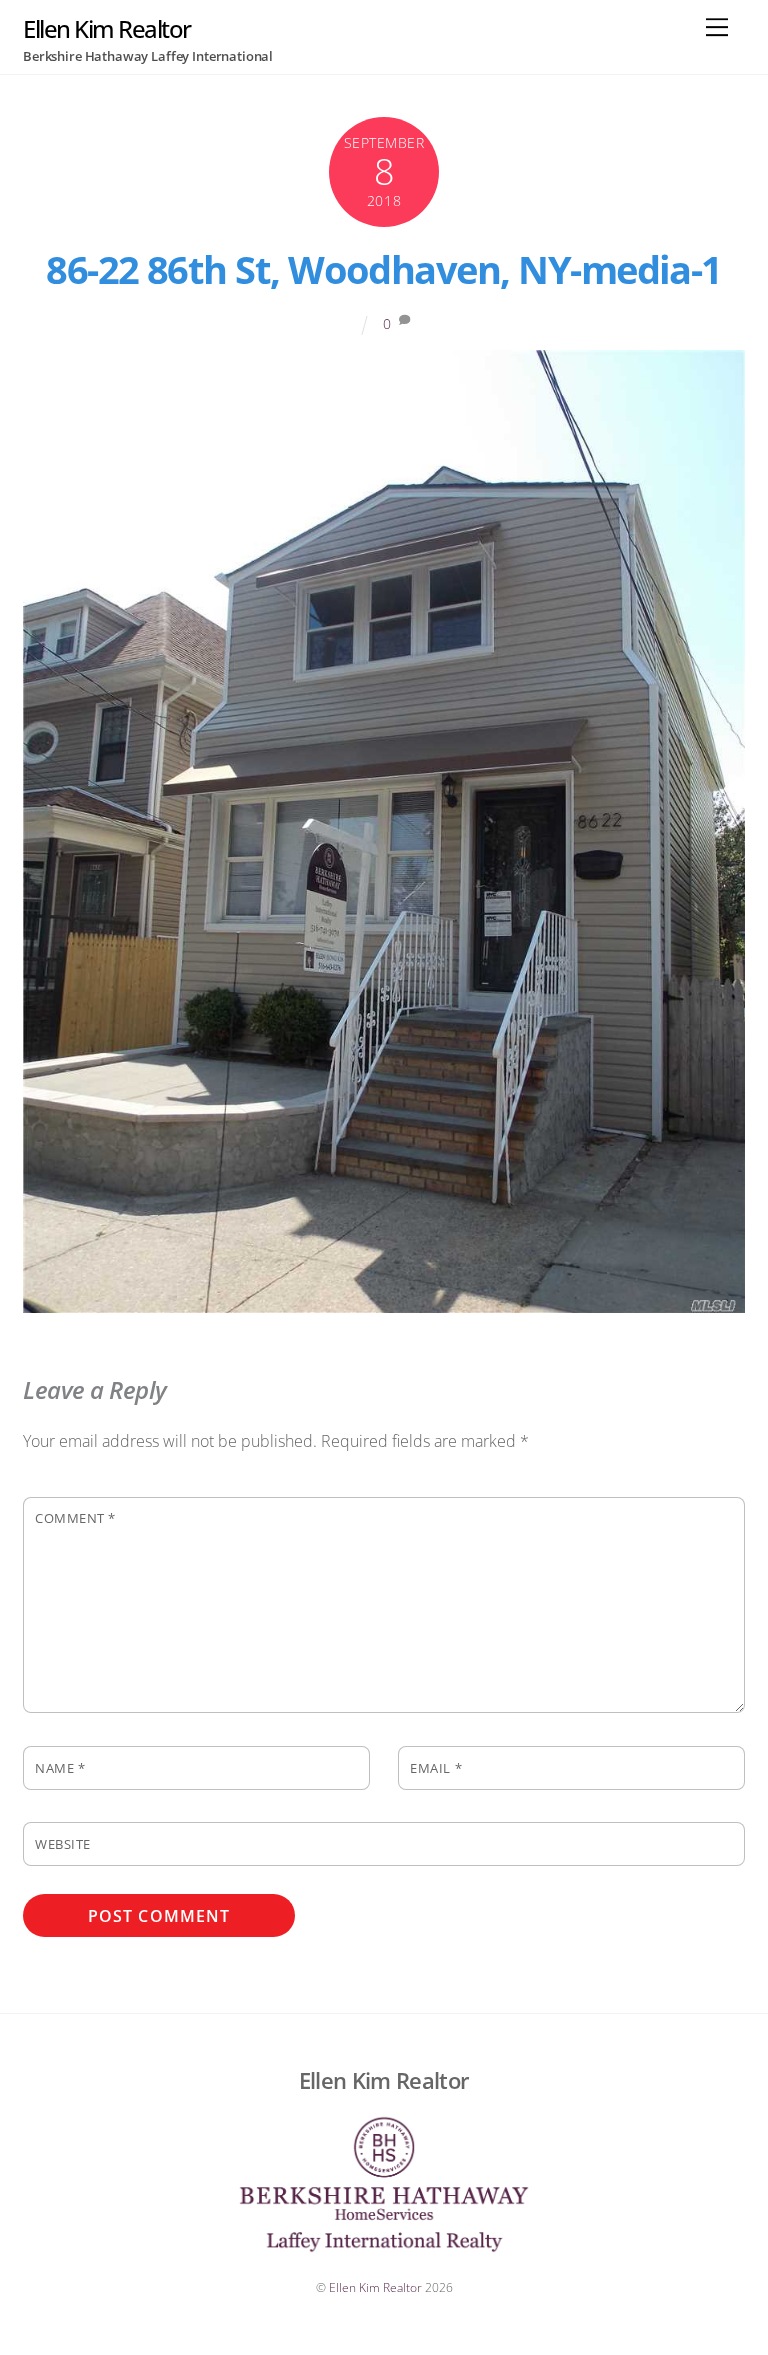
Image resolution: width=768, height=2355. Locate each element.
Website (63, 1844)
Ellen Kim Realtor (375, 2287)
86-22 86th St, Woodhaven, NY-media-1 (384, 269)
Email (436, 1768)
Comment (75, 1518)
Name (60, 1768)
